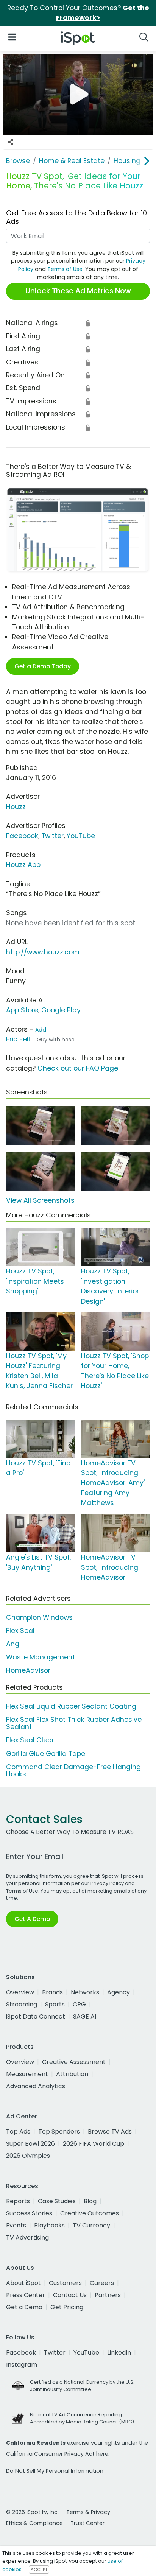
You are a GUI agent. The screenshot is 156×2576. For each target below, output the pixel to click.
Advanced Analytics (36, 2086)
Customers (65, 2283)
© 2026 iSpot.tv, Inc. (32, 2512)
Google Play (61, 1010)
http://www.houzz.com (43, 952)
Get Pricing (67, 2307)
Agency (119, 1992)
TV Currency (91, 2225)
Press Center (26, 2295)
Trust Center (87, 2523)
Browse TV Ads (110, 2132)
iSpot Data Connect (36, 2016)
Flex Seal (20, 1631)
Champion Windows (39, 1617)
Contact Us (70, 2295)
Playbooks (49, 2225)
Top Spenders (59, 2132)
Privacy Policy (107, 1883)
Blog (90, 2201)
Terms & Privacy (88, 2512)
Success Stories (29, 2213)
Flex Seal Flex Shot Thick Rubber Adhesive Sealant (74, 1723)
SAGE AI (85, 2016)
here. (103, 2454)
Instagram (22, 2365)
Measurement (27, 2074)
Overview (20, 1992)
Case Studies (57, 2201)
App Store (22, 1010)
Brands (52, 1992)
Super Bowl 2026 (30, 2144)
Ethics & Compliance (34, 2523)
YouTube (81, 836)
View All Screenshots (40, 1200)
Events (16, 2225)
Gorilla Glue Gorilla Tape (46, 1754)
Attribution (72, 2074)
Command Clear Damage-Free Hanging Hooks (73, 1771)
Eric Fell (18, 1039)
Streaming (22, 2004)
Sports (55, 2004)
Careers (102, 2283)
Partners (108, 2295)
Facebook (22, 836)
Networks (85, 1992)
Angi (13, 1644)
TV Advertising (27, 2237)
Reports (18, 2201)
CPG (79, 2004)
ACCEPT (39, 2570)
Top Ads (18, 2132)
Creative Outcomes (90, 2213)
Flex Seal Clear (30, 1740)
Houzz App (23, 865)
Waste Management (41, 1657)
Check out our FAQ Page (78, 1068)
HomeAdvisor (28, 1670)
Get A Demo (32, 1919)
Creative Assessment (74, 2062)
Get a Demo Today (43, 666)
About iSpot (23, 2283)
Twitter (52, 836)
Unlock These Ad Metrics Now (78, 291)
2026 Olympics (28, 2156)
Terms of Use (65, 269)
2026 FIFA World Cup (94, 2144)
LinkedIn (119, 2353)
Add (41, 1030)
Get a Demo (24, 2307)
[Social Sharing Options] (11, 142)
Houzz (16, 807)
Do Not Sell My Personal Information (55, 2471)
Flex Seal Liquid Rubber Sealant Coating (71, 1706)
